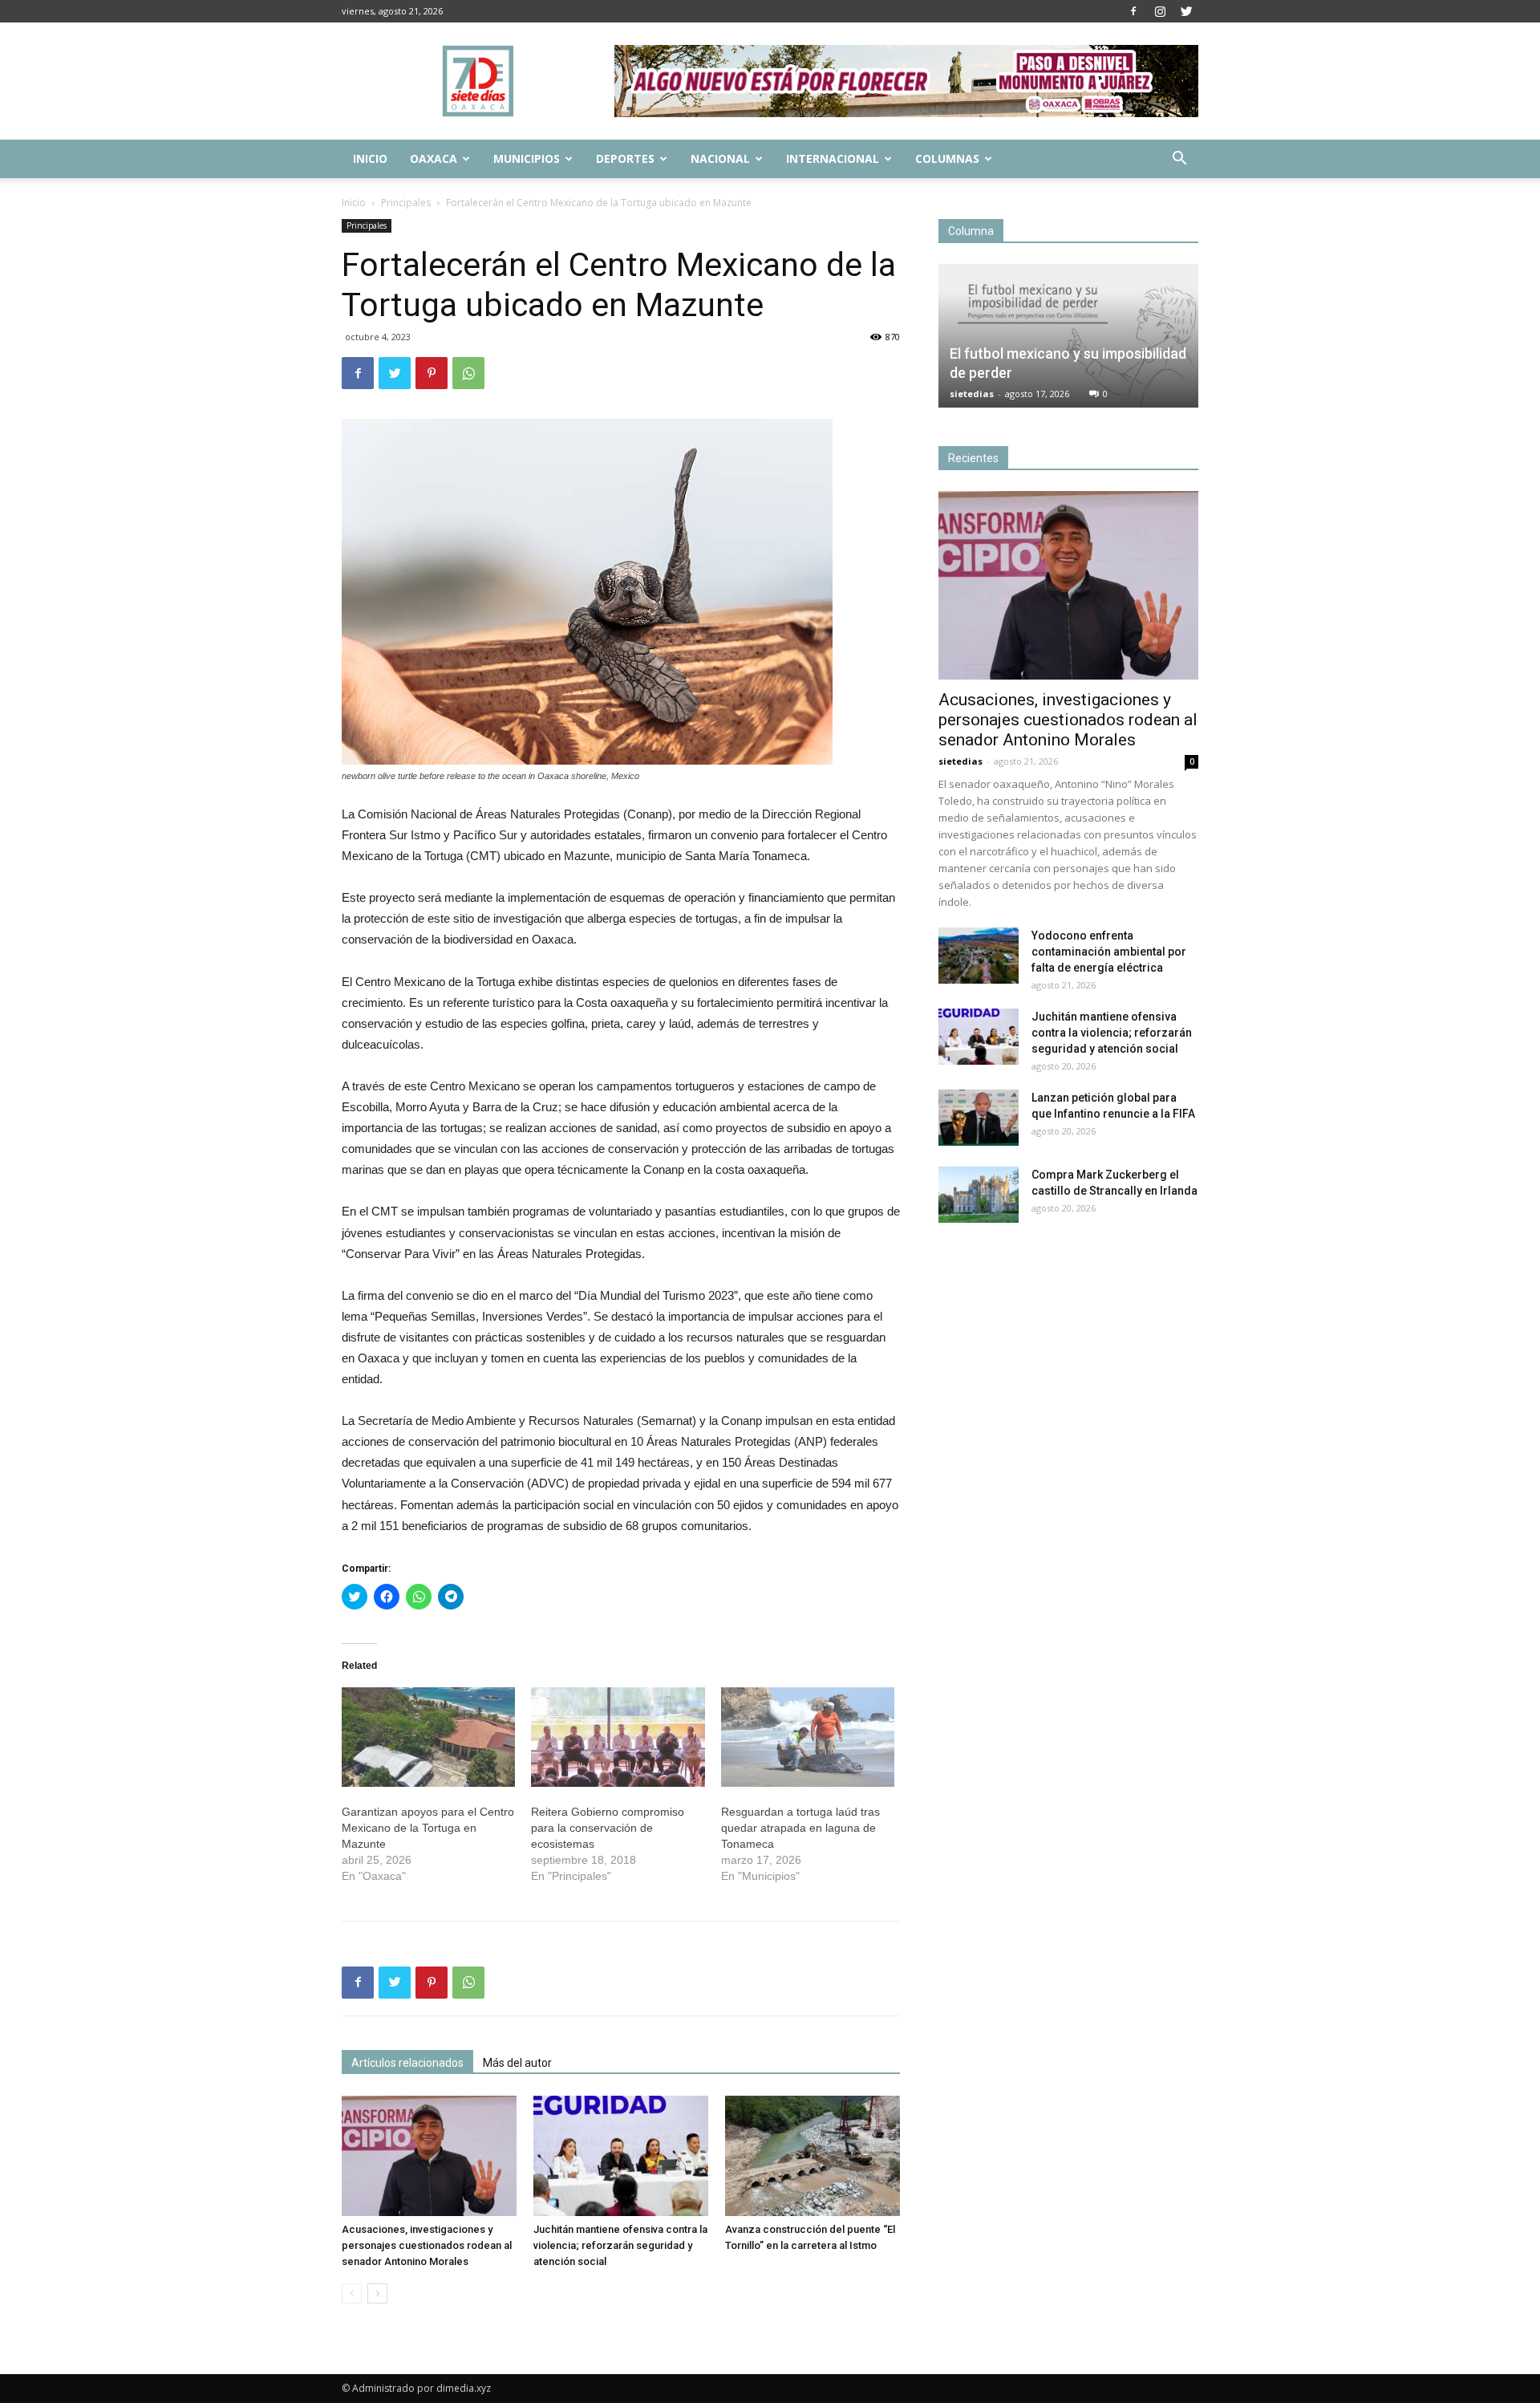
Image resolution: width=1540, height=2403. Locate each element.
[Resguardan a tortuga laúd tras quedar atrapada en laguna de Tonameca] (808, 1737)
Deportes (625, 158)
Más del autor (517, 2063)
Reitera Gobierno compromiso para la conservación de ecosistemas (608, 1828)
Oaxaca (434, 158)
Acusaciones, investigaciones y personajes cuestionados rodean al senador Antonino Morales (427, 2245)
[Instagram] (1160, 11)
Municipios (527, 158)
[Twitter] (1186, 11)
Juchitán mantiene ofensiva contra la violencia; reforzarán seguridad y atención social (620, 2245)
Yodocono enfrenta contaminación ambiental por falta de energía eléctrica (1109, 952)
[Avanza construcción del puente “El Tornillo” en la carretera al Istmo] (813, 2156)
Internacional (833, 158)
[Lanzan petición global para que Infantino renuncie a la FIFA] (979, 1118)
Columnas (947, 158)
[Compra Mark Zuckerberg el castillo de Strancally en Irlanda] (979, 1195)
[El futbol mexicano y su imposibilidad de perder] (1068, 336)
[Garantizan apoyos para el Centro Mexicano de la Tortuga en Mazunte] (428, 1737)
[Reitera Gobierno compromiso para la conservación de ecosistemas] (618, 1737)
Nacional (720, 158)
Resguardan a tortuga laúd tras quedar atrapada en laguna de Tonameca (800, 1828)
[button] (1179, 160)
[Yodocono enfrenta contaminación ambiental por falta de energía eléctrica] (979, 956)
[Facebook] (1133, 11)
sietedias (972, 394)
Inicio (370, 158)
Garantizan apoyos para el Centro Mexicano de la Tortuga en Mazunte (428, 1828)
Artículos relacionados (407, 2063)
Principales (406, 203)
